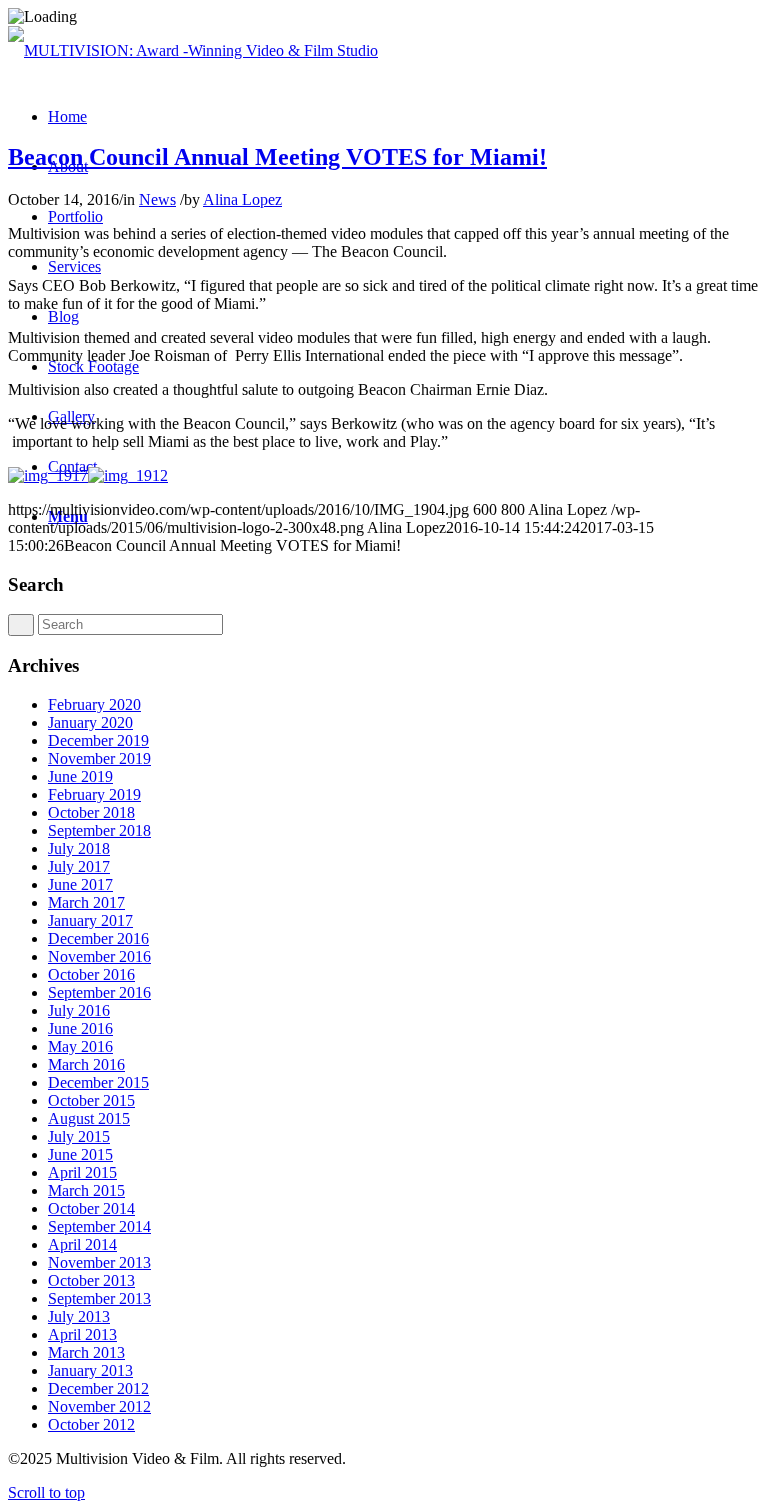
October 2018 (91, 812)
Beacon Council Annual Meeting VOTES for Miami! (277, 157)
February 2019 (94, 794)
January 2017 (90, 920)
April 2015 (82, 1172)
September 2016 (99, 992)
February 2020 (94, 704)
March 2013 (86, 1352)
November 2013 (99, 1262)
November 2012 (99, 1406)
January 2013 (90, 1370)
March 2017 (86, 902)
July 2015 (79, 1136)
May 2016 (80, 1046)
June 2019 (80, 776)
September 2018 (99, 830)
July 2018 (79, 848)
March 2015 (86, 1190)
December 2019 (98, 740)
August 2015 (89, 1118)
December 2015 (98, 1082)
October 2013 (91, 1280)
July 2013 (79, 1316)
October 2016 (91, 974)
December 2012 (98, 1388)
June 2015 (80, 1154)
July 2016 (79, 1010)
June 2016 (80, 1028)
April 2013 (82, 1334)
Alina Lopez (242, 199)
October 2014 (91, 1208)
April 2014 (82, 1244)
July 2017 (79, 866)
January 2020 (90, 722)
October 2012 (91, 1424)
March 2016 (86, 1064)
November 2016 (99, 956)
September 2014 (99, 1226)
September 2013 (99, 1298)
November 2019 (99, 758)
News (157, 199)
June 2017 (80, 884)
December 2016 (98, 938)
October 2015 (91, 1100)
